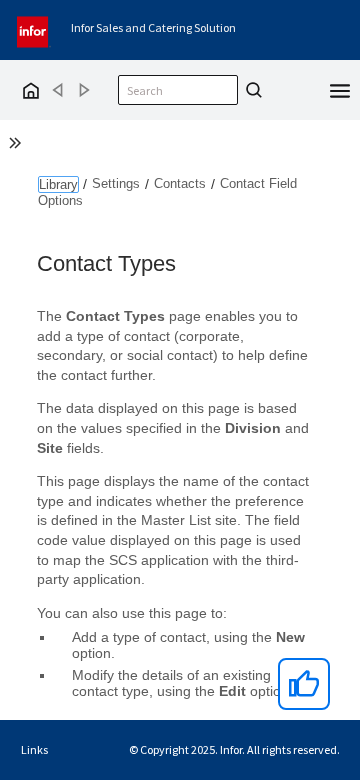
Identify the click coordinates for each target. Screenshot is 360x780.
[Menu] (340, 89)
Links (34, 749)
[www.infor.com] (34, 29)
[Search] (251, 90)
